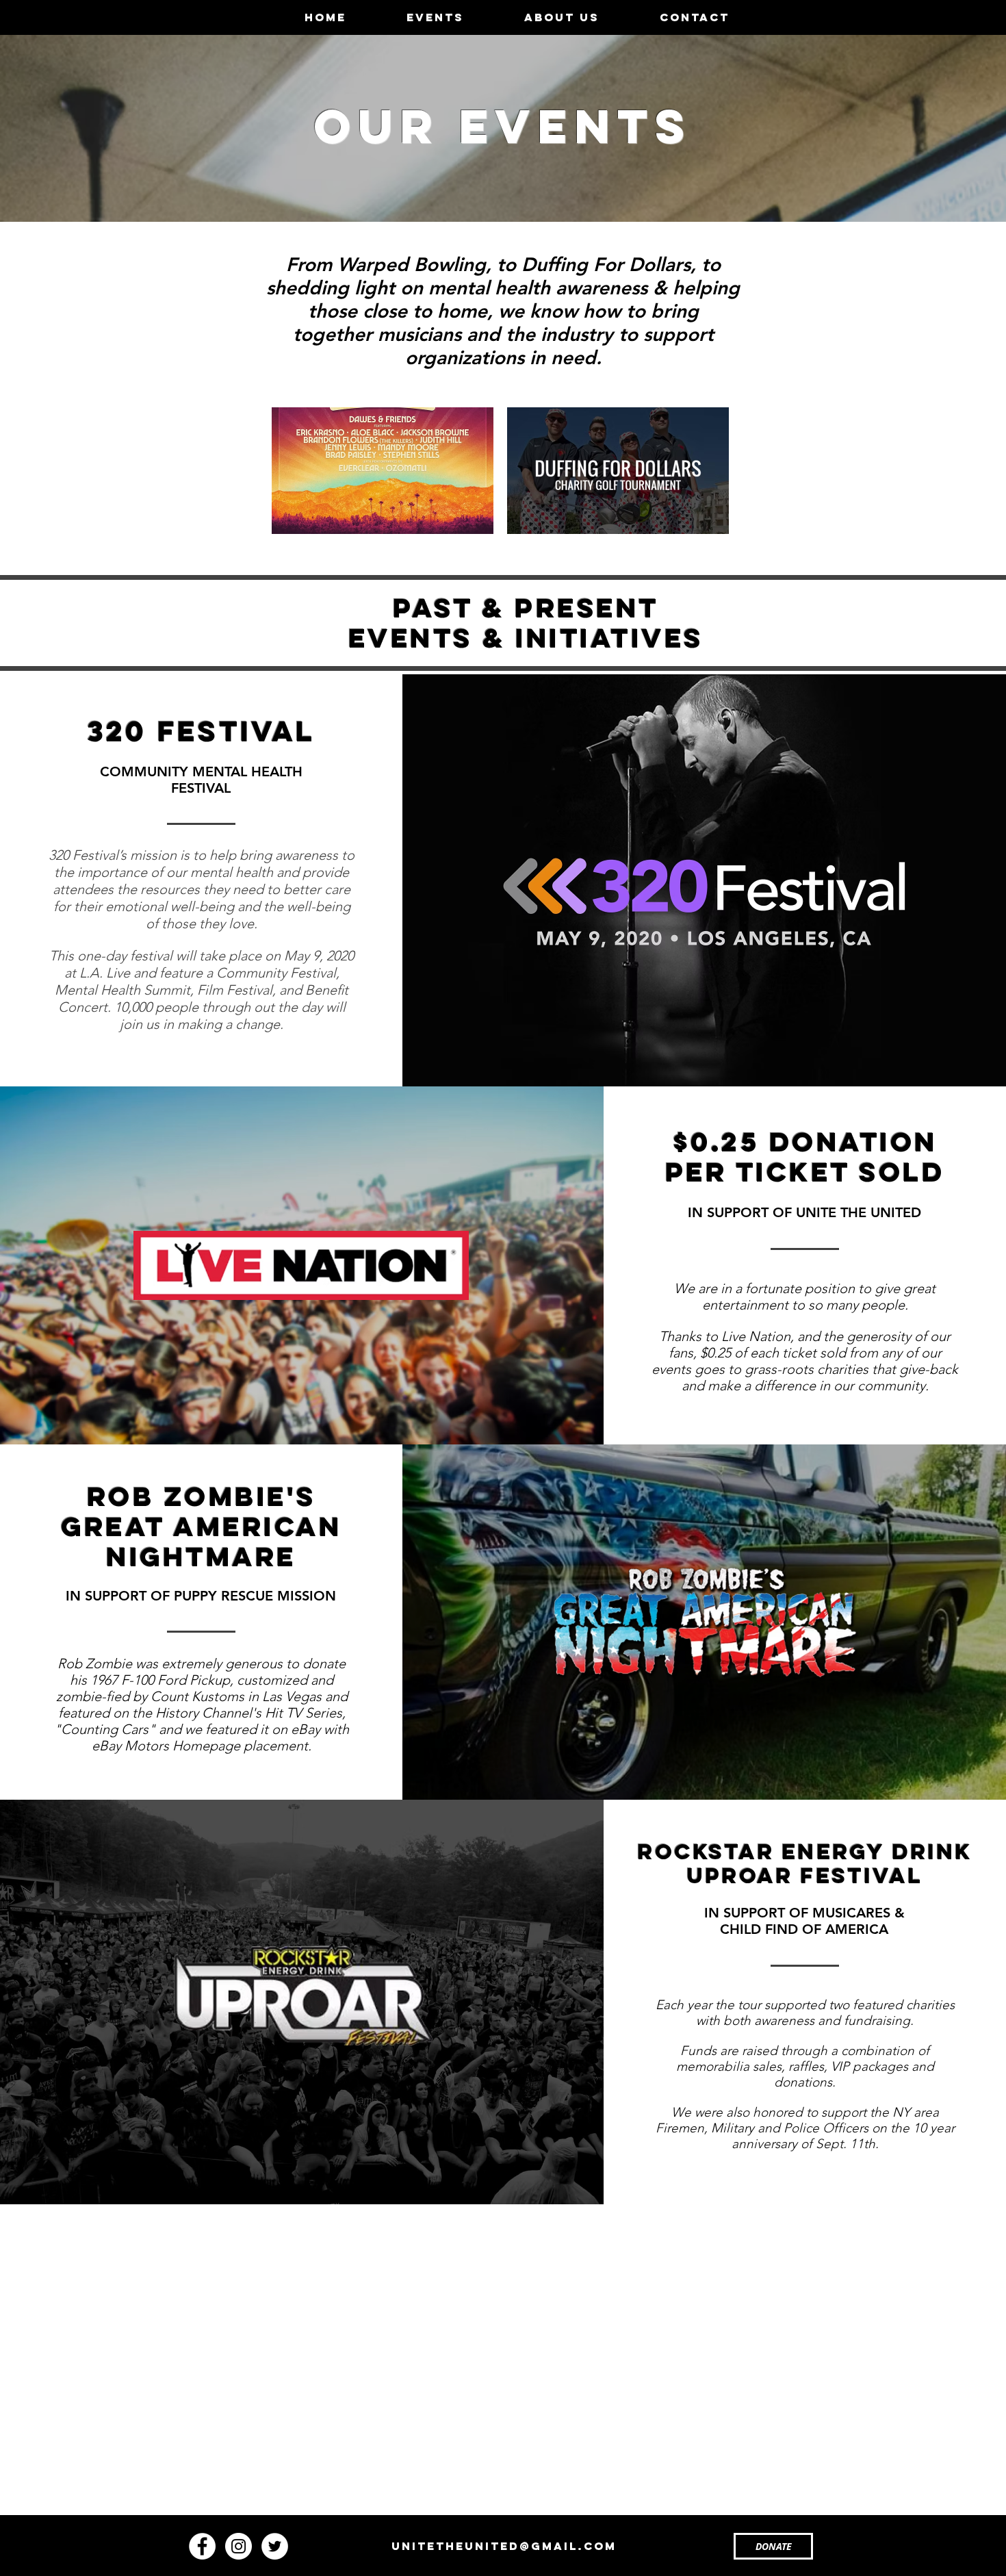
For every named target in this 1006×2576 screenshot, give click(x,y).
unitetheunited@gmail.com (504, 2546)
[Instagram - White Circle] (238, 2546)
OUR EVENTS (503, 126)
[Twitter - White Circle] (275, 2546)
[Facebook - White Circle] (202, 2546)
